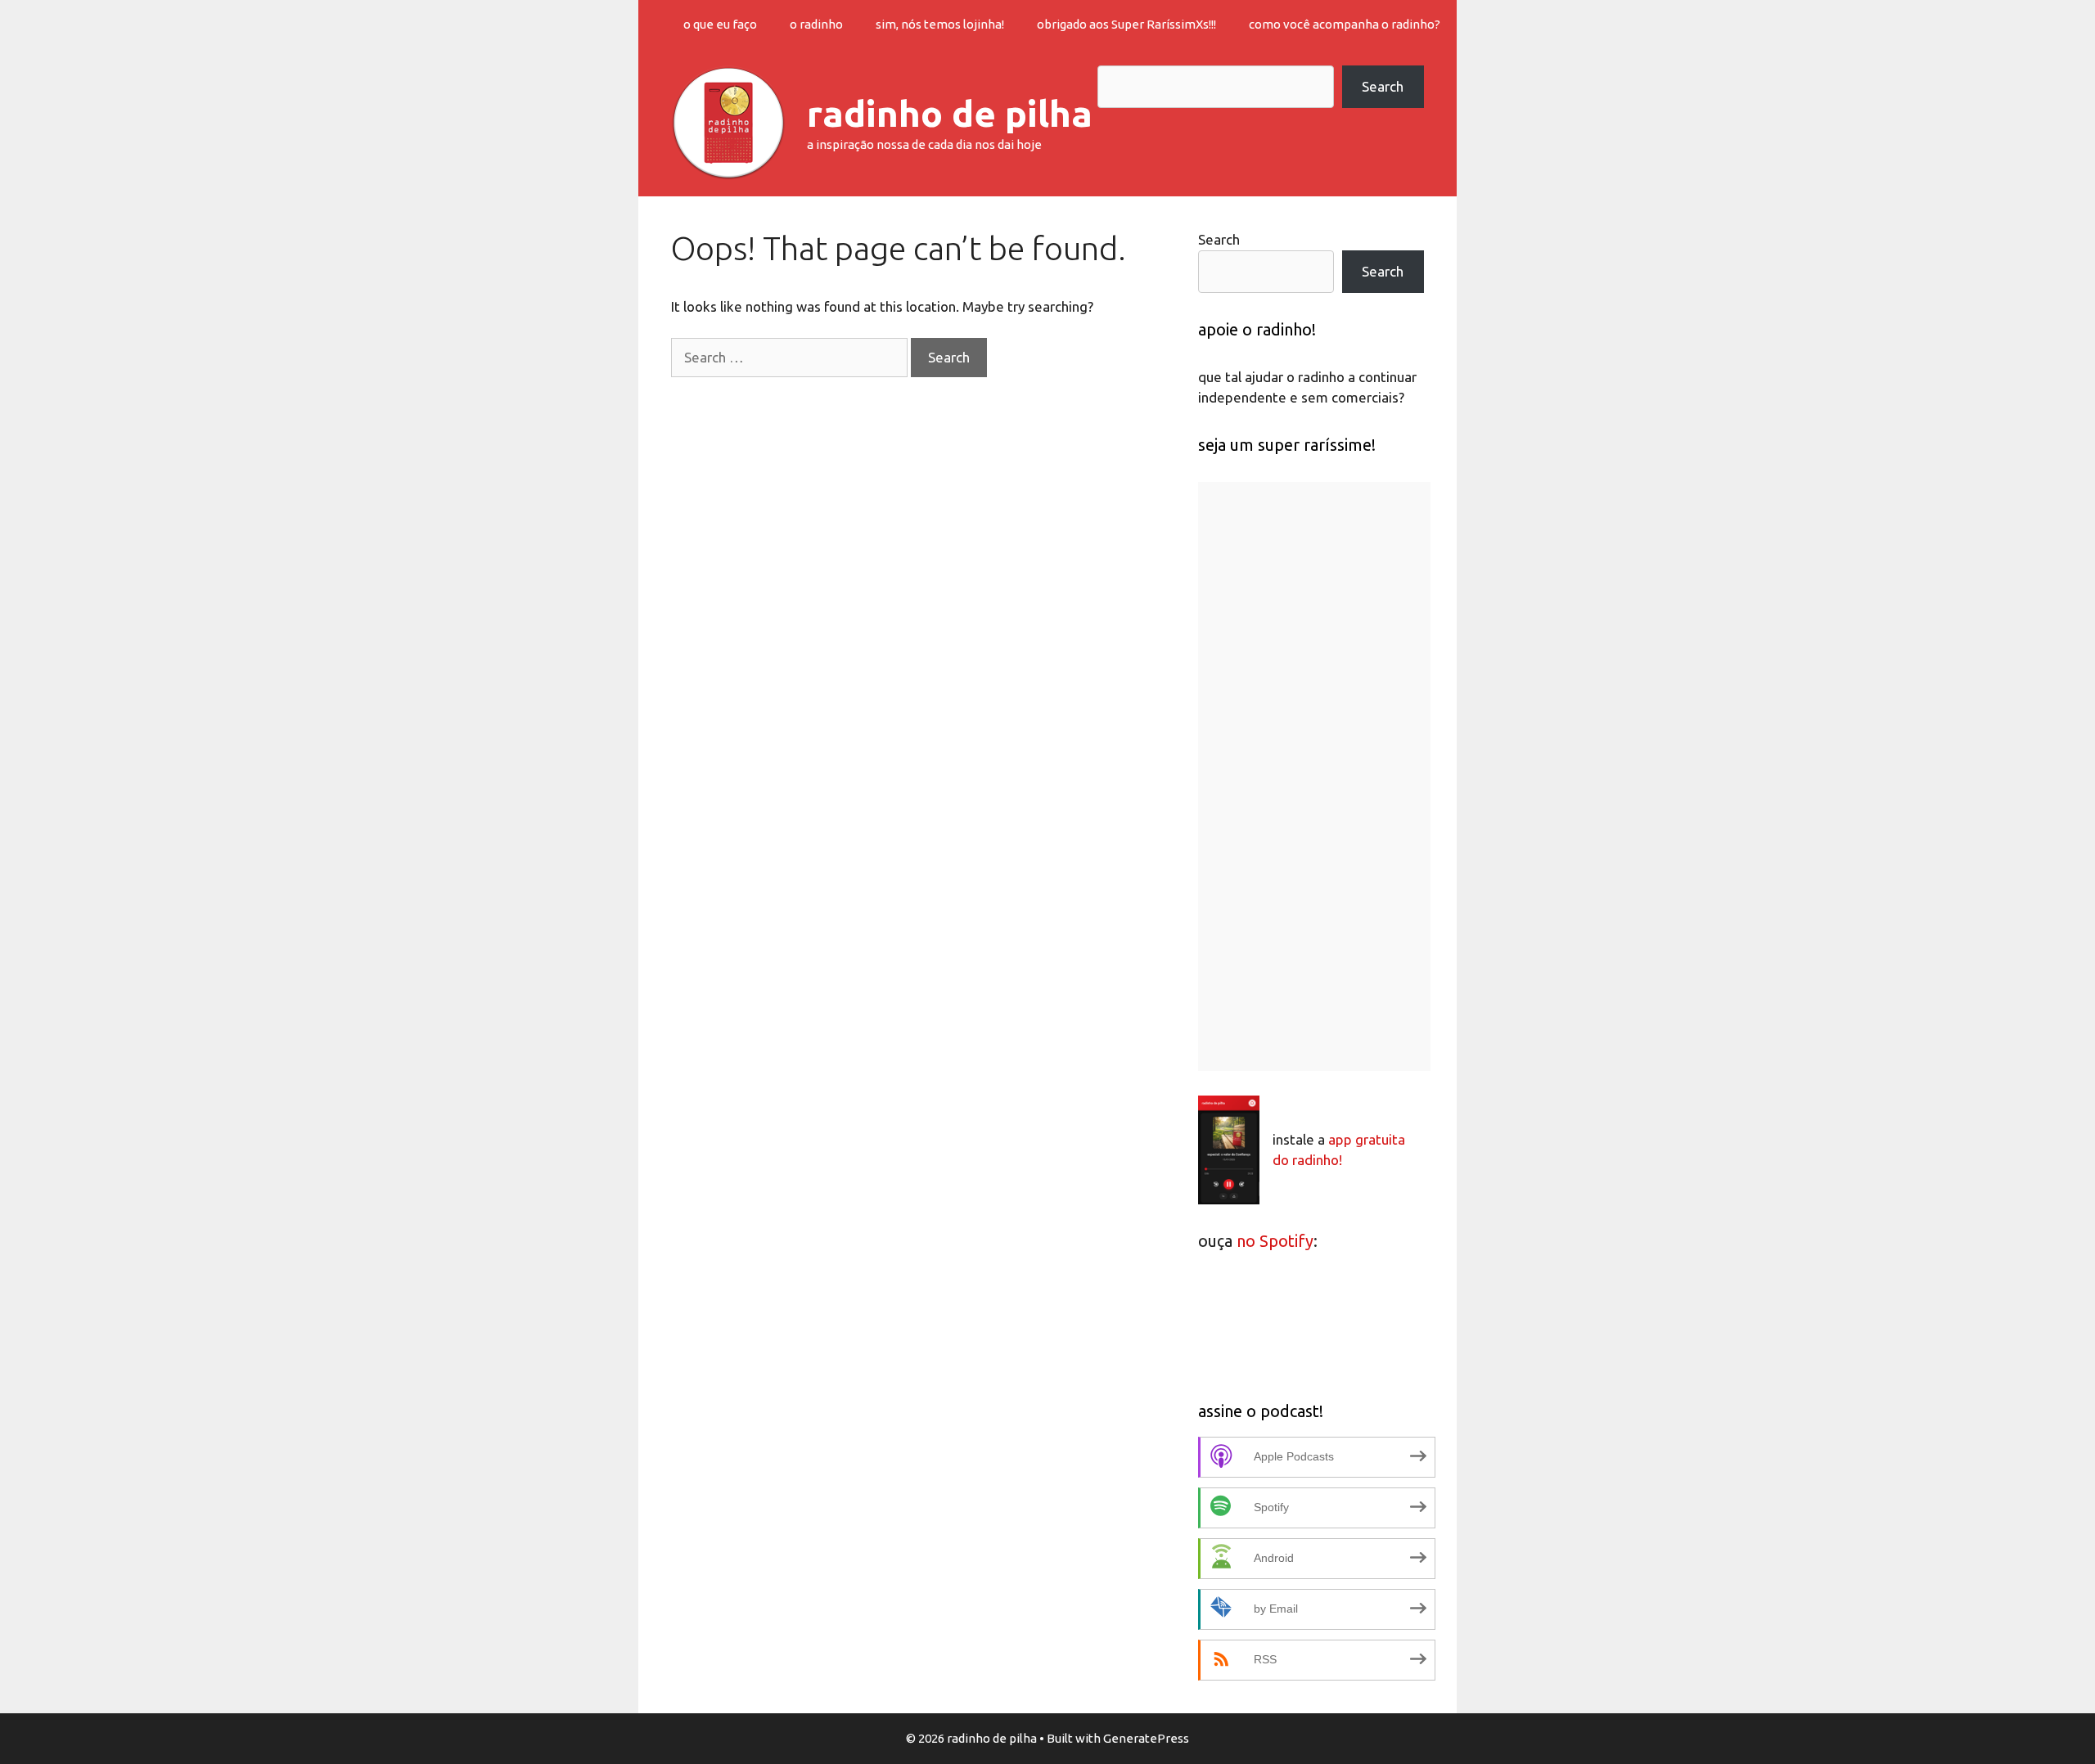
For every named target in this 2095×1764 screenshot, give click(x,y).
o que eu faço (720, 24)
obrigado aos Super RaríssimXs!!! (1126, 24)
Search (1383, 86)
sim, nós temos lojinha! (940, 24)
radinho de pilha (950, 113)
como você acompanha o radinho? (1345, 24)
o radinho (816, 24)
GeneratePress (1146, 1738)
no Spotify (1275, 1241)
